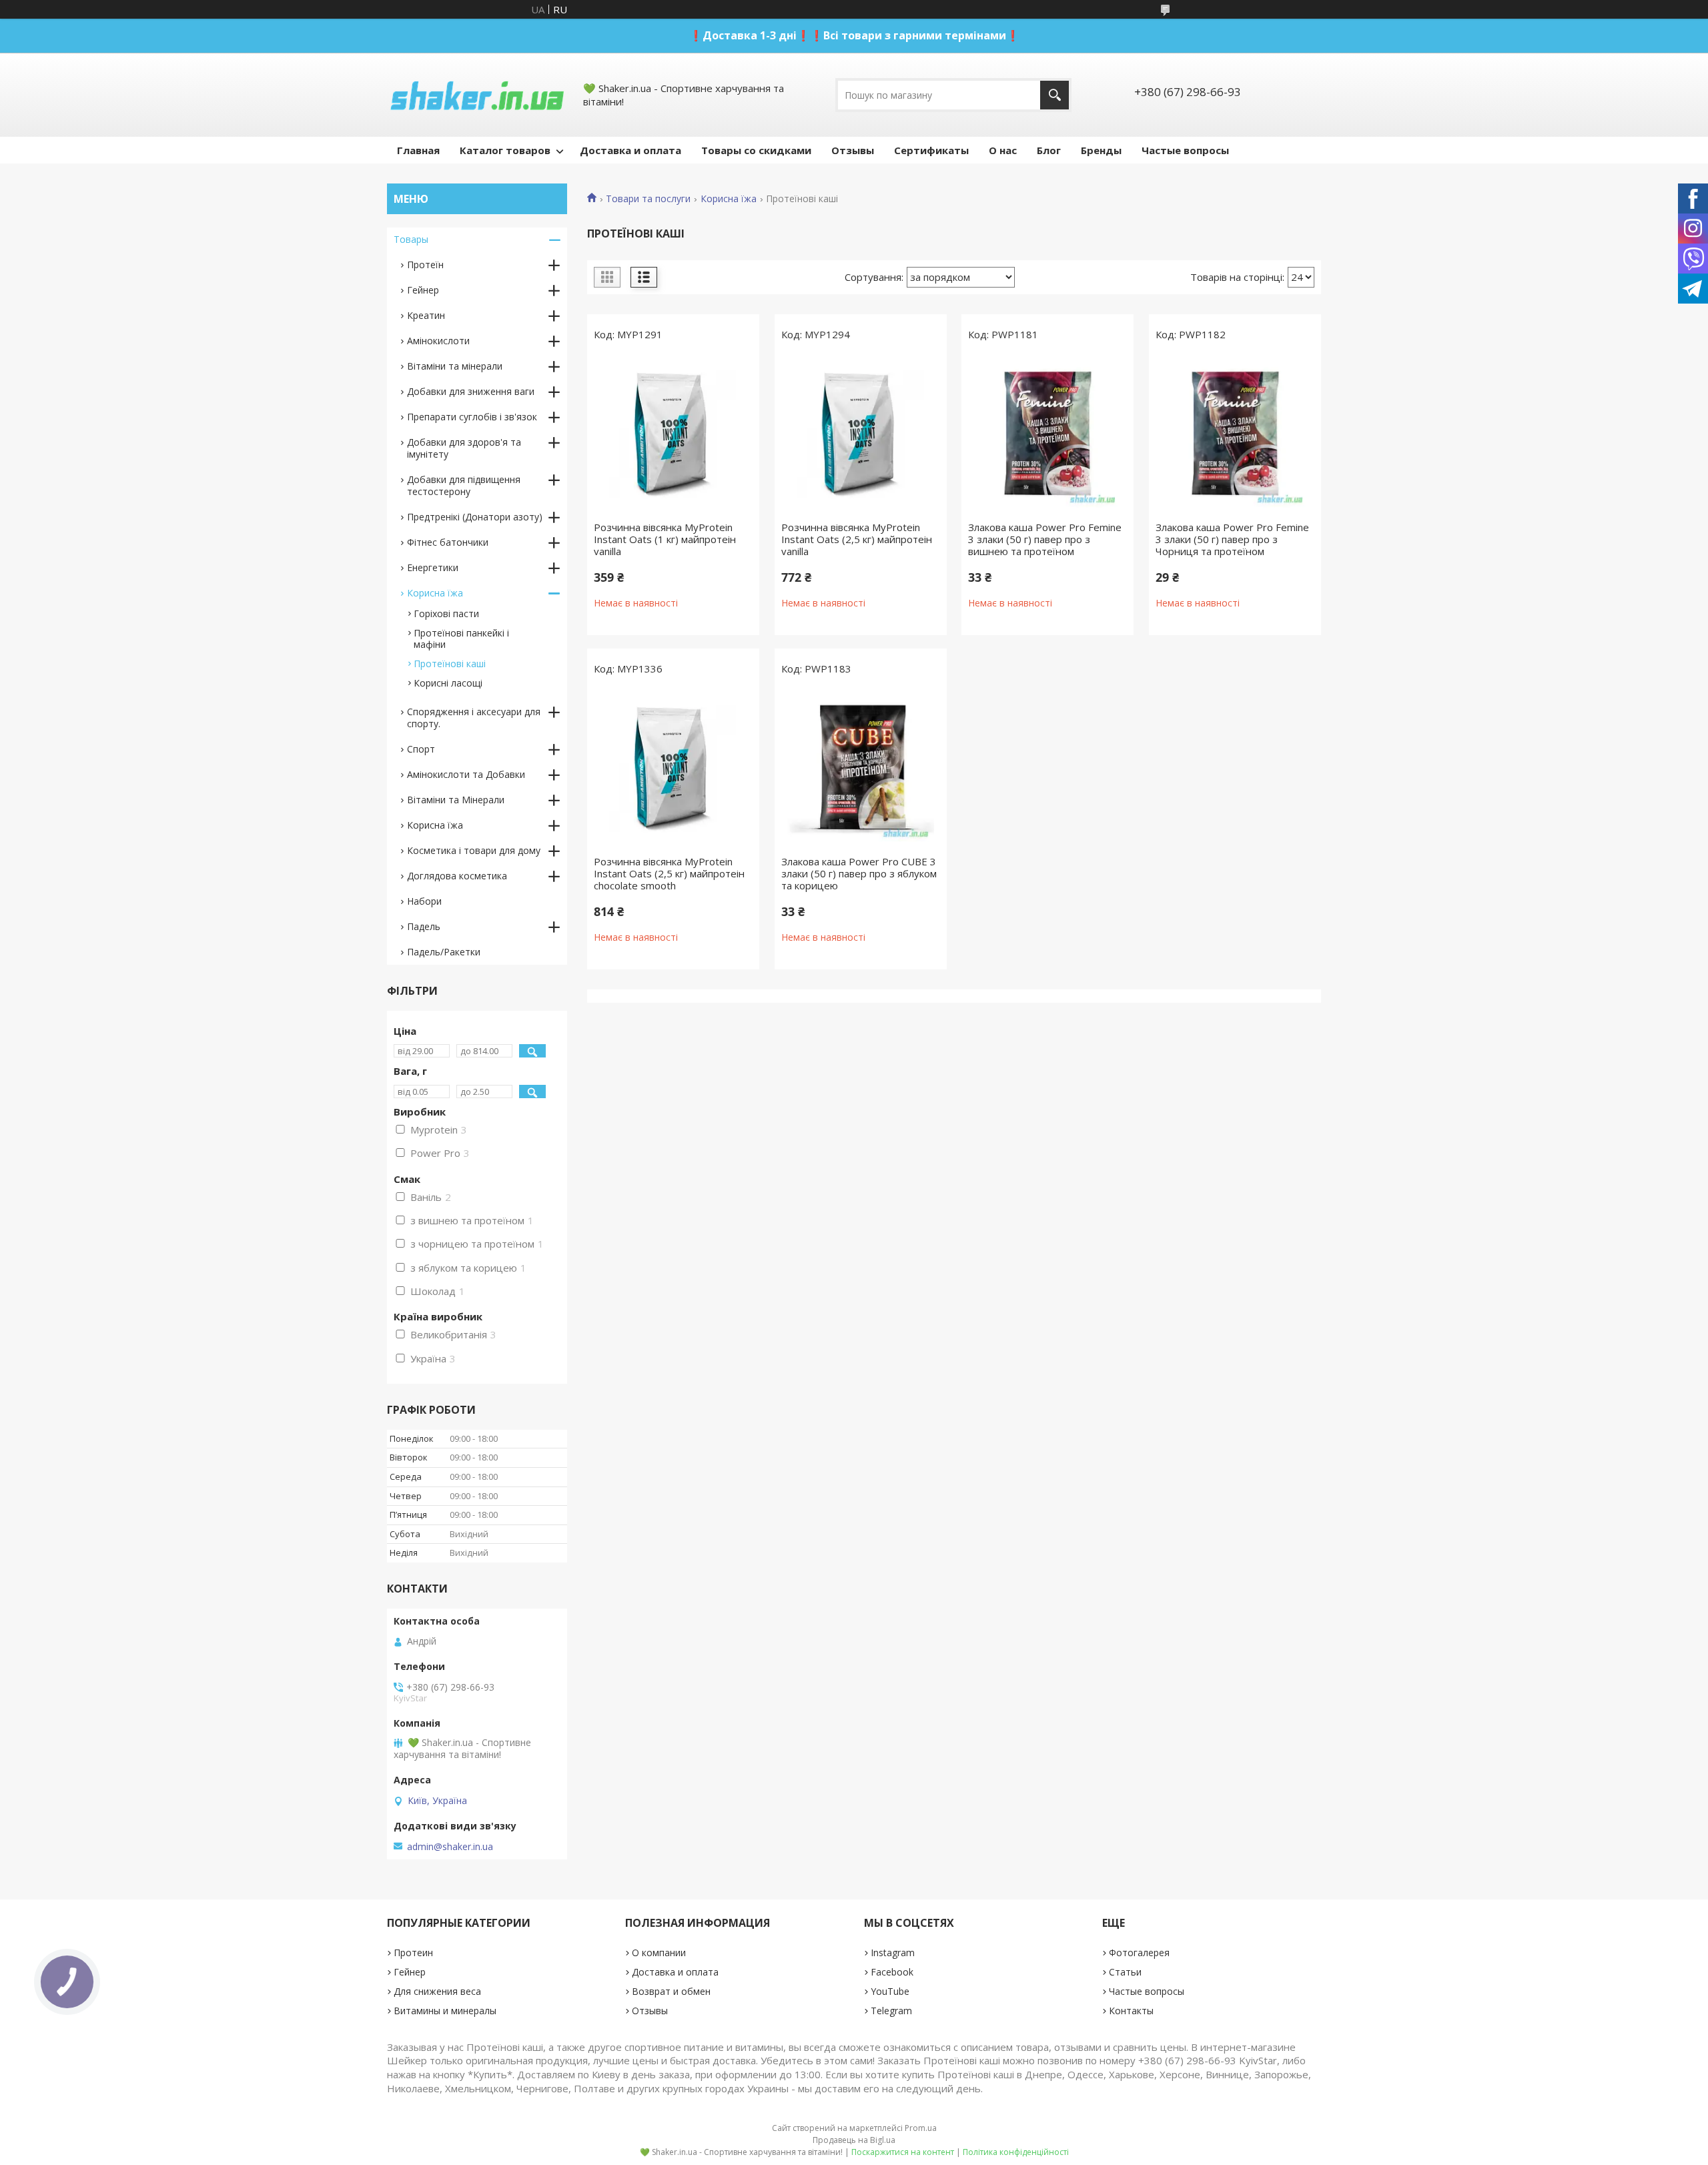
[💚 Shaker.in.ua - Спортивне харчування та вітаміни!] (477, 95)
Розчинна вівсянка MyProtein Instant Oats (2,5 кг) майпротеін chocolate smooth (669, 873)
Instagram (893, 1953)
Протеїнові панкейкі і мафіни (461, 638)
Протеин (413, 1953)
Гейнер (423, 290)
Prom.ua (921, 2128)
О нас (1003, 150)
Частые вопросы (1185, 150)
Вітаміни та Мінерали (456, 800)
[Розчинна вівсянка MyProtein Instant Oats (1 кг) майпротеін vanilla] (673, 434)
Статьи (1125, 1972)
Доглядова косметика (457, 876)
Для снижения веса (437, 1991)
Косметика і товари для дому (474, 850)
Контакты (1131, 2011)
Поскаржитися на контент (903, 2152)
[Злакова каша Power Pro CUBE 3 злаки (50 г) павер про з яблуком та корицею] (861, 769)
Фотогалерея (1139, 1953)
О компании (659, 1953)
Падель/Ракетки (444, 952)
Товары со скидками (756, 150)
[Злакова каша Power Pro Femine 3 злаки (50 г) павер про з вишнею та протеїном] (1047, 434)
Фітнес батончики (448, 542)
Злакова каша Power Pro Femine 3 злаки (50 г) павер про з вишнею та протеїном (1045, 539)
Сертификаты (931, 150)
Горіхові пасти (446, 613)
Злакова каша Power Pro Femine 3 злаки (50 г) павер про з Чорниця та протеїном (1232, 539)
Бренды (1101, 150)
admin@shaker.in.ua (450, 1847)
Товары (411, 239)
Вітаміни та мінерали (455, 366)
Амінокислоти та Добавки (466, 774)
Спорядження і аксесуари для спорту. (474, 718)
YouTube (890, 1991)
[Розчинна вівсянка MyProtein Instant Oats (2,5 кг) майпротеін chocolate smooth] (673, 769)
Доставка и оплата (630, 150)
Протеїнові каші (450, 664)
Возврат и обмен (671, 1991)
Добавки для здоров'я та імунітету (464, 448)
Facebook (892, 1972)
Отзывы (853, 150)
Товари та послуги (648, 199)
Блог (1049, 150)
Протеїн (425, 265)
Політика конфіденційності (1016, 2152)
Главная (418, 150)
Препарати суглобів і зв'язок (472, 417)
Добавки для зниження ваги (471, 391)
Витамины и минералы (445, 2011)
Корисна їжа (729, 199)
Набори (424, 901)
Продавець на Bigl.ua (854, 2140)
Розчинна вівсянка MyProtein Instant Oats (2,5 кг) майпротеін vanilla (857, 539)
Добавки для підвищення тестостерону (464, 485)
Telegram (891, 2011)
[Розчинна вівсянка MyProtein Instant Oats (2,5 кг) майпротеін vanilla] (861, 434)
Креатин (426, 315)
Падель (424, 926)
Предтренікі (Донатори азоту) (475, 517)
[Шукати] (1054, 95)
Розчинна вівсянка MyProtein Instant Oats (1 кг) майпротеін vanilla (665, 539)
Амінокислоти (438, 341)
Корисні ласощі (448, 683)
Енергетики (433, 567)
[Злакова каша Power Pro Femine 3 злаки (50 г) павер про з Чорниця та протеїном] (1235, 434)
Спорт (421, 749)
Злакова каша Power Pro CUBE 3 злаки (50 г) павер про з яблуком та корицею (859, 873)
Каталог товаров (505, 150)
